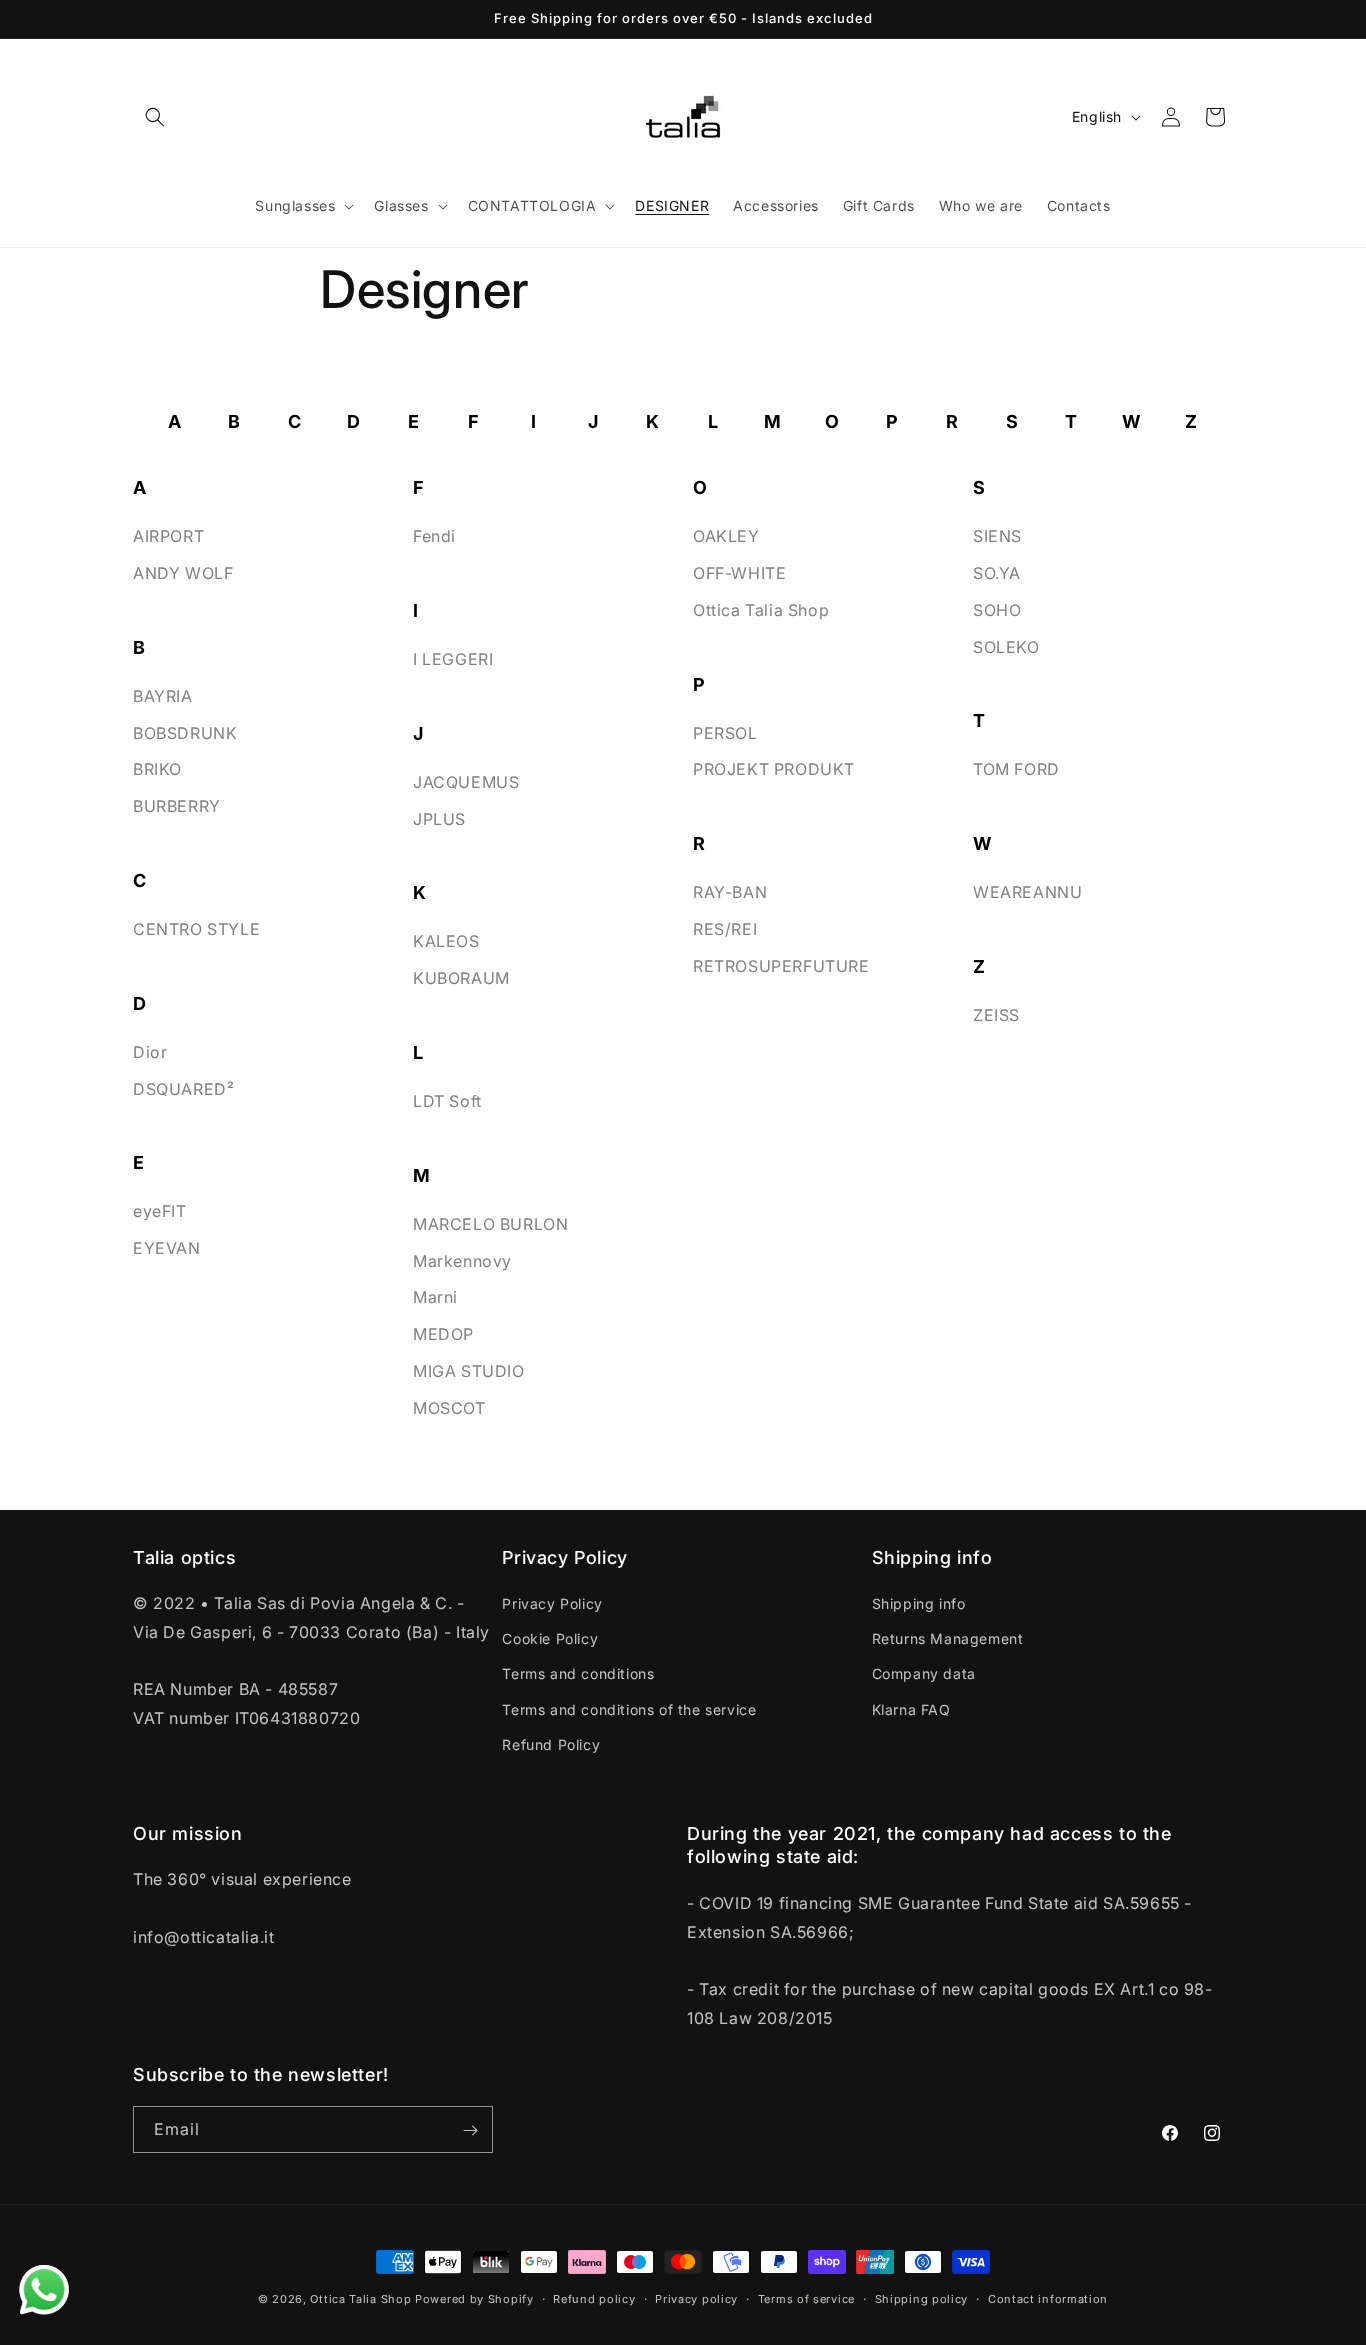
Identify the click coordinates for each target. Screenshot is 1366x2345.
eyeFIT (160, 1211)
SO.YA (997, 573)
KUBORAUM (461, 978)
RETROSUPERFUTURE (781, 965)
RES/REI (725, 929)
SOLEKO (1006, 646)
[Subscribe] (470, 2130)
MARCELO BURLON (490, 1223)
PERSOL (725, 732)
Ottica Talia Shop (761, 609)
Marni (435, 1297)
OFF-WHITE (739, 573)
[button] (155, 117)
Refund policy (594, 2298)
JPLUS (439, 818)
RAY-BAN (730, 892)
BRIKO (157, 769)
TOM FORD (1016, 769)
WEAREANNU (1027, 892)
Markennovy (462, 1260)
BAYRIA (163, 695)
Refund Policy (551, 1744)
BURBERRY (177, 806)
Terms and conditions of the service (629, 1709)
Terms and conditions (578, 1674)
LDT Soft (447, 1101)
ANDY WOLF (183, 573)
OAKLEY (726, 536)
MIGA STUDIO (469, 1371)
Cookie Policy (550, 1639)
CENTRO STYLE (196, 929)
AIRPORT (168, 536)
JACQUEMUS (466, 781)
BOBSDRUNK (185, 732)
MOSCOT (449, 1407)
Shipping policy (922, 2298)
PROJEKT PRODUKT (774, 769)
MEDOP (443, 1334)
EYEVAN (167, 1248)
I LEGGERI (453, 659)
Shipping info (919, 1604)
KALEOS (446, 941)
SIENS (997, 536)
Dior (150, 1051)
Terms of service (806, 2298)
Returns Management (948, 1639)
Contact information (1048, 2298)
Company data (924, 1674)
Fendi (434, 536)
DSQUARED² (183, 1088)
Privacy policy (696, 2298)
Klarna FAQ (911, 1709)
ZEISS (996, 1015)
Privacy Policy (552, 1604)
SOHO (997, 609)
